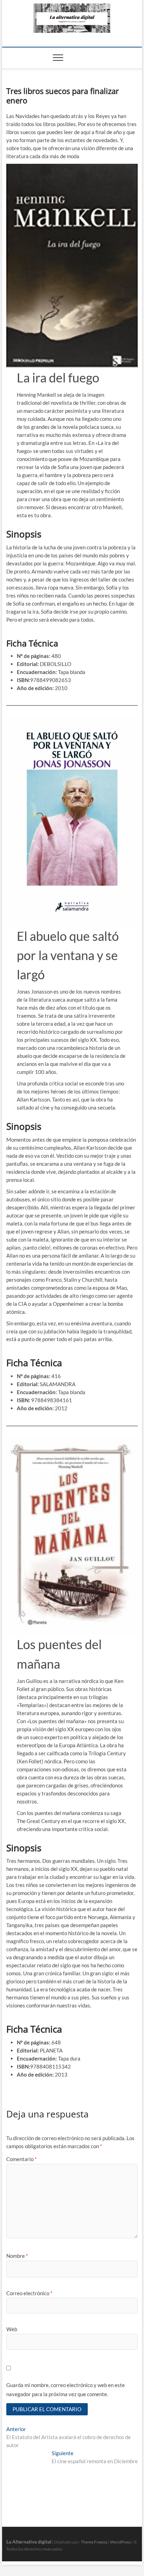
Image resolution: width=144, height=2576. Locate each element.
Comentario (21, 2159)
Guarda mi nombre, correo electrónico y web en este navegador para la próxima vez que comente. (66, 2390)
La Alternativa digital (29, 2542)
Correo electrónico (29, 2293)
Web (12, 2329)
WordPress (120, 2542)
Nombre (17, 2256)
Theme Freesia (94, 2542)
